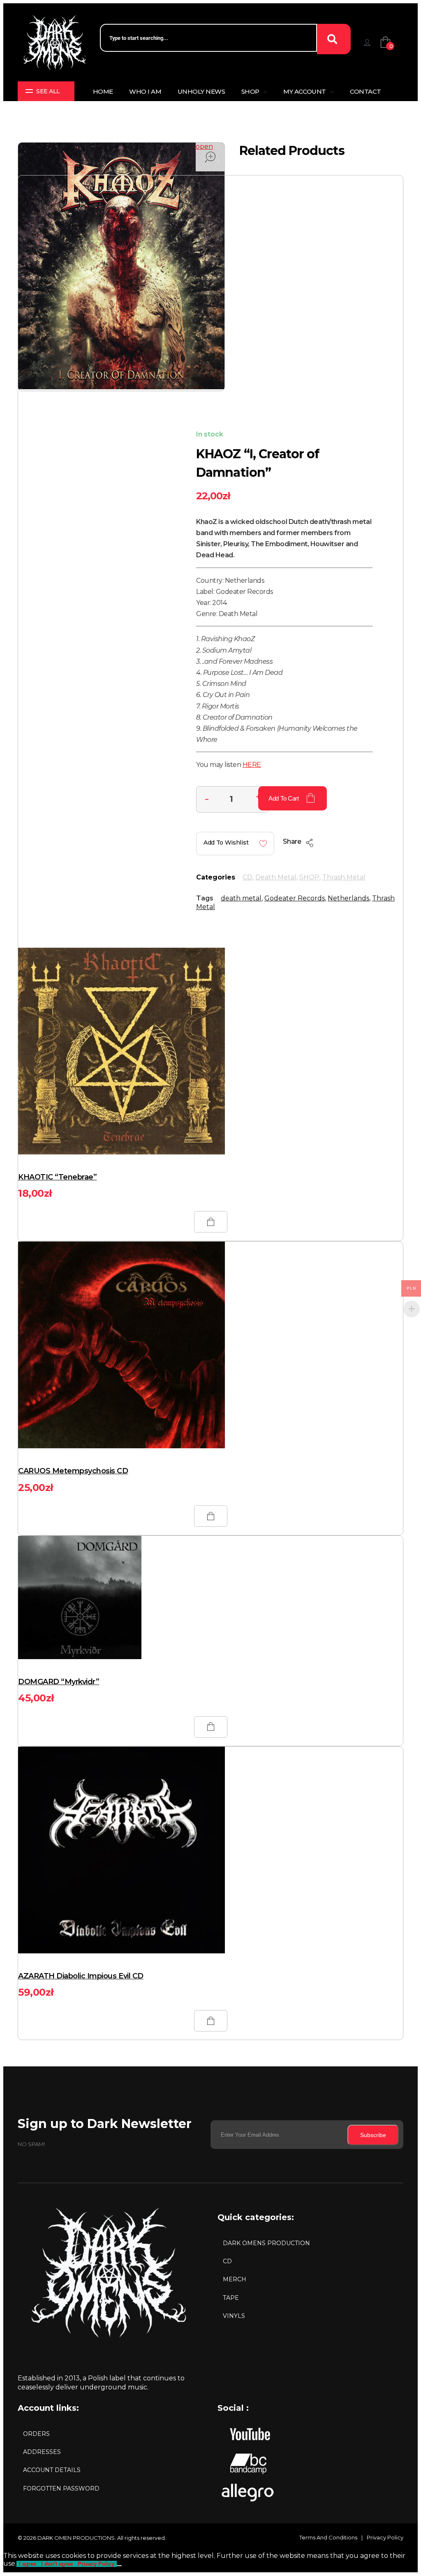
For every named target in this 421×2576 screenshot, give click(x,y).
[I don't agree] (119, 2566)
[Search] (334, 39)
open (204, 147)
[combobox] (209, 38)
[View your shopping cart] (399, 42)
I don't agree (57, 2564)
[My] (367, 42)
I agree (28, 2564)
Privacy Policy (96, 2564)
